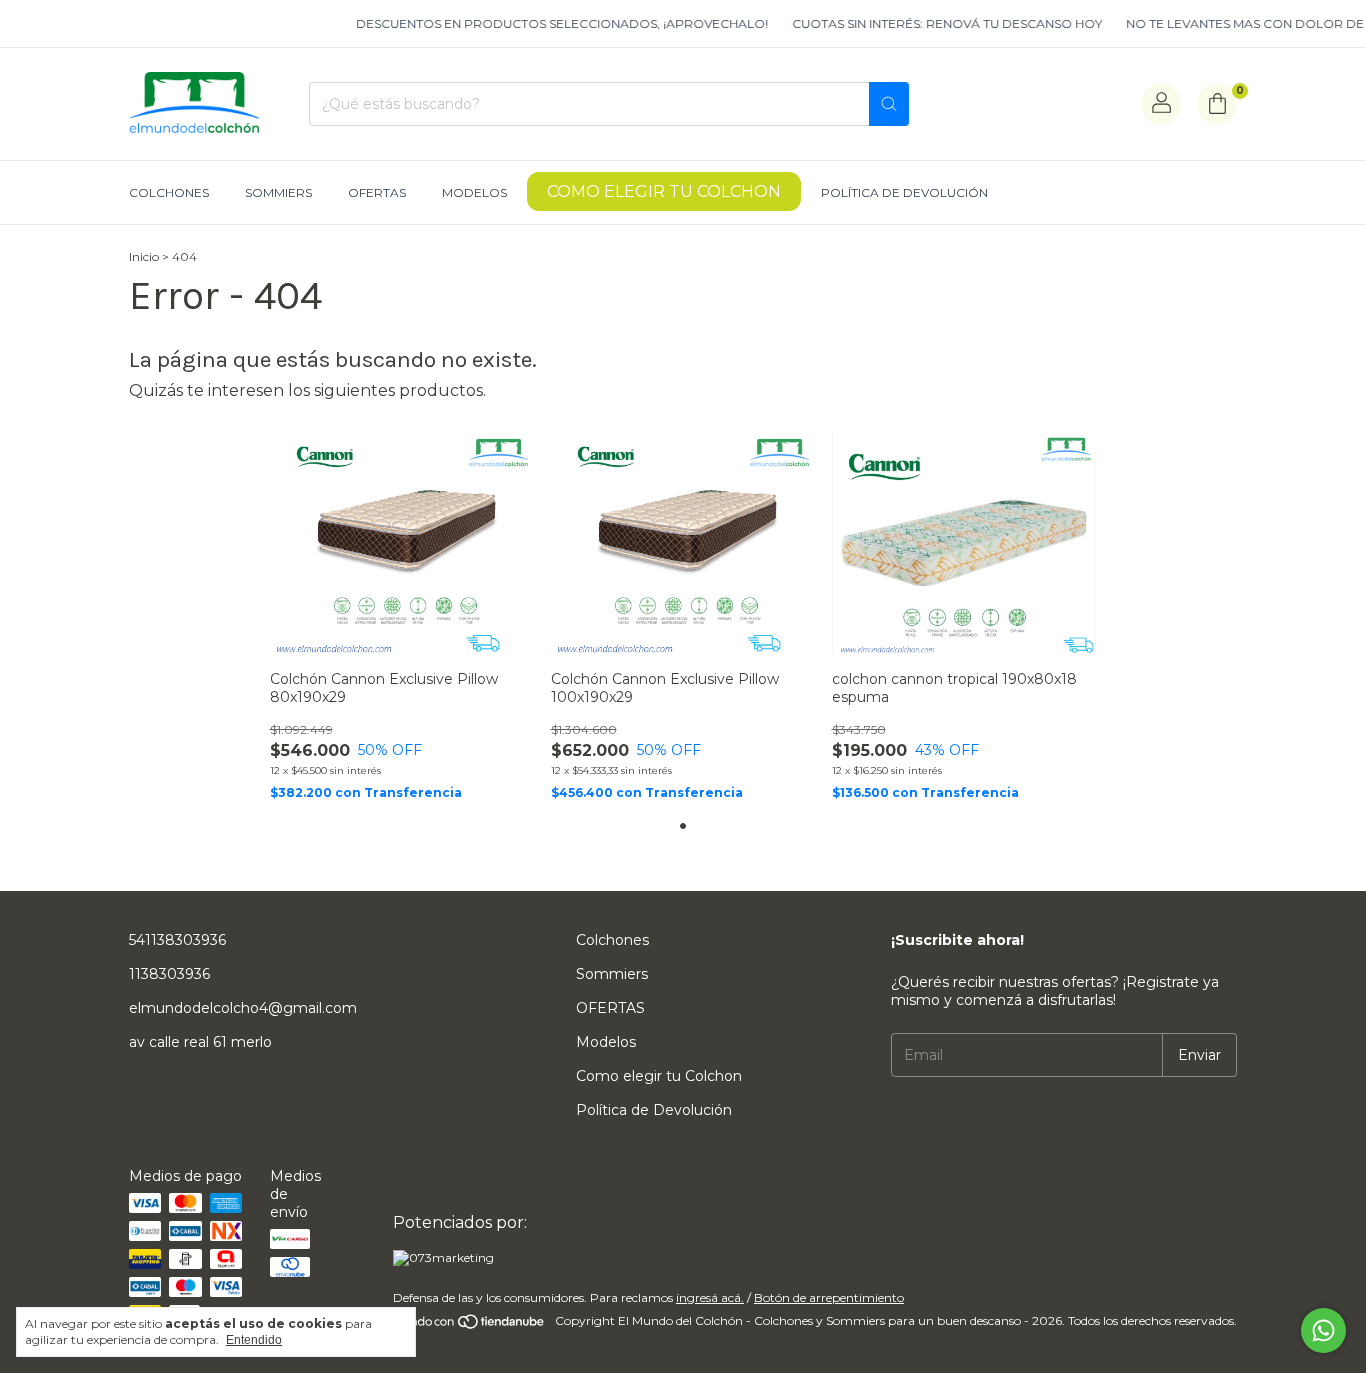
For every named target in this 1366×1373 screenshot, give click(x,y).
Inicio (144, 256)
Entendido (254, 1340)
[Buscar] (889, 104)
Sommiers (278, 192)
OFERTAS (377, 192)
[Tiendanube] (470, 1325)
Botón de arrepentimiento (829, 1297)
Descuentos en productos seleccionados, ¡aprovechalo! (548, 23)
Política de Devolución (904, 192)
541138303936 (177, 940)
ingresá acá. (710, 1297)
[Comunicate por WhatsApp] (1323, 1330)
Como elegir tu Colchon (664, 191)
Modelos (474, 192)
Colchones (169, 192)
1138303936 (169, 974)
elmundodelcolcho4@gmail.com (243, 1008)
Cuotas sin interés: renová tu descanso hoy (933, 23)
